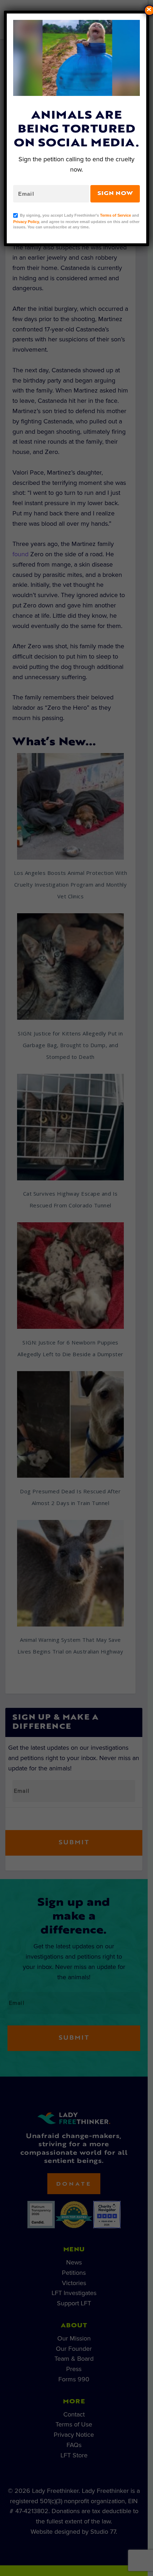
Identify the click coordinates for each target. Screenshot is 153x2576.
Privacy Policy (26, 222)
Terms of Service (115, 215)
